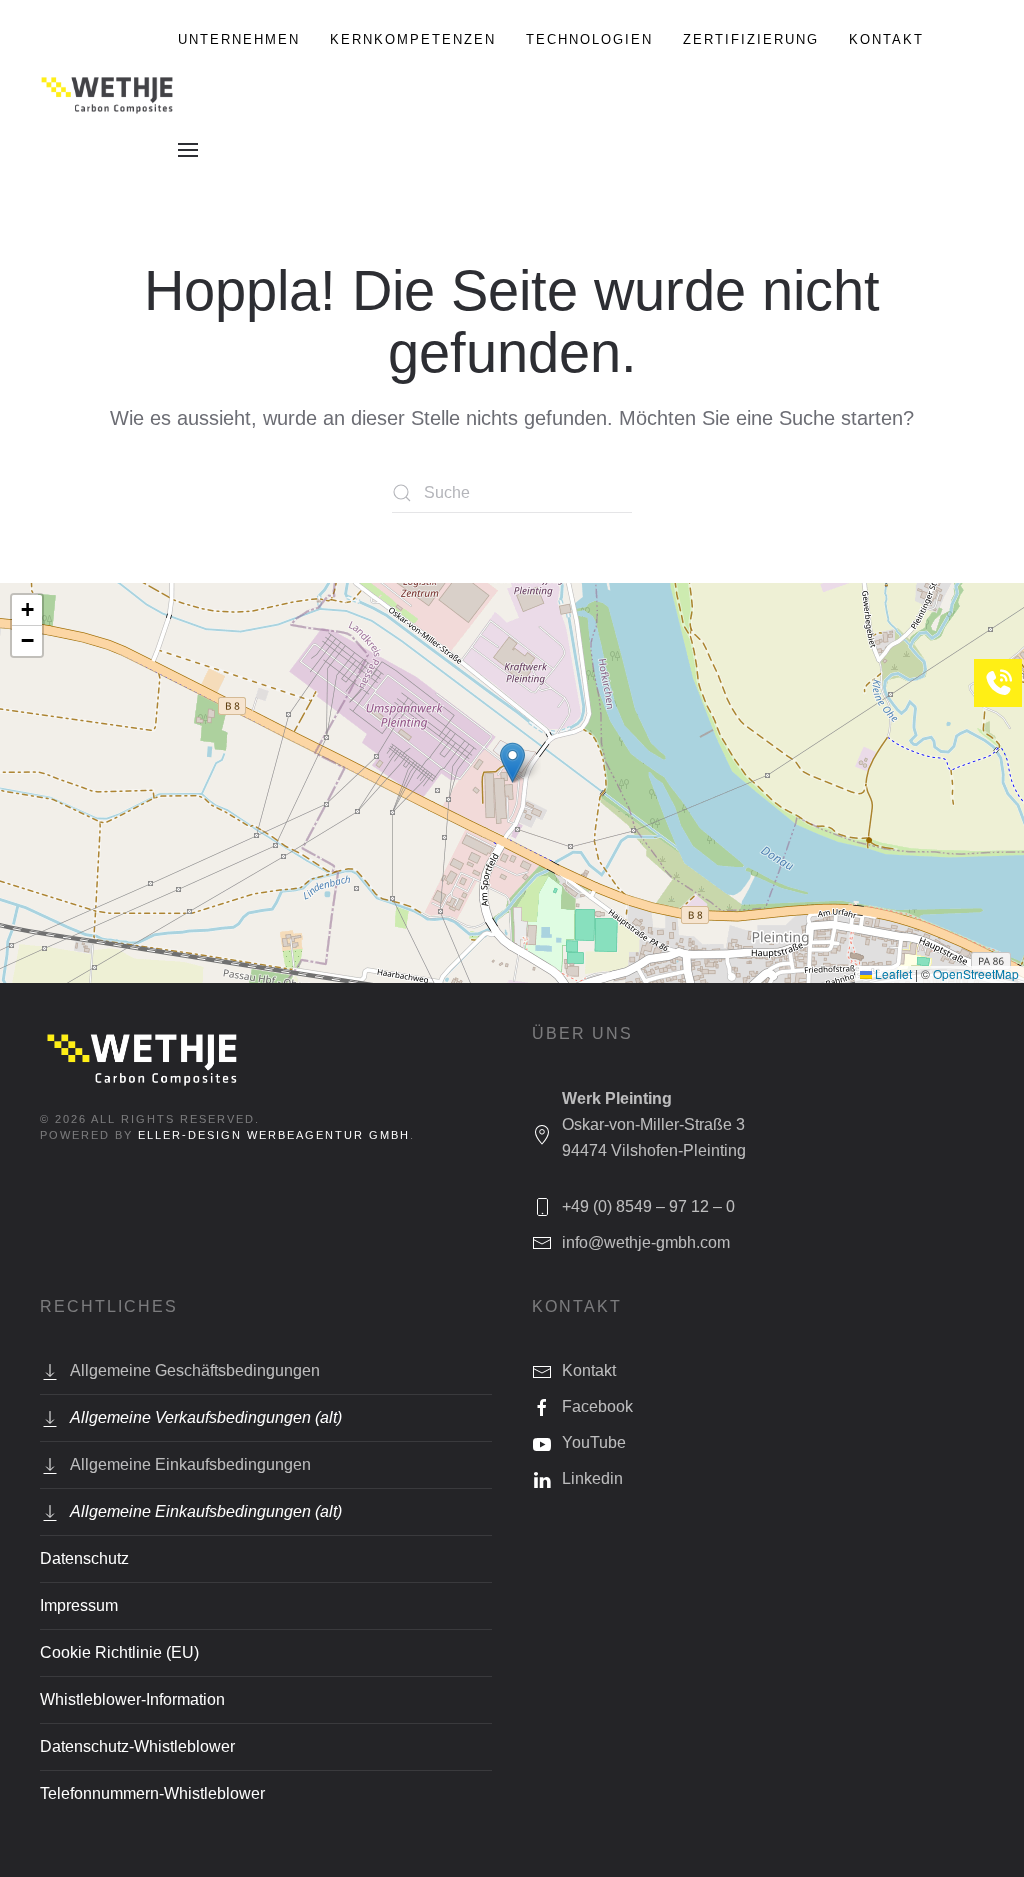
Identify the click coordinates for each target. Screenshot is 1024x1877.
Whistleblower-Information (132, 1699)
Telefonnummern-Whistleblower (152, 1793)
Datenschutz (84, 1558)
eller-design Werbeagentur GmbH (274, 1135)
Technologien (589, 39)
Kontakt (886, 39)
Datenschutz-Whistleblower (137, 1746)
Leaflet (892, 973)
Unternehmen (239, 39)
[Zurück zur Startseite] (109, 95)
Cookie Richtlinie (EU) (119, 1652)
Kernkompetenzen (413, 39)
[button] (188, 150)
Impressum (79, 1605)
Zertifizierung (751, 39)
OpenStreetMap (976, 973)
